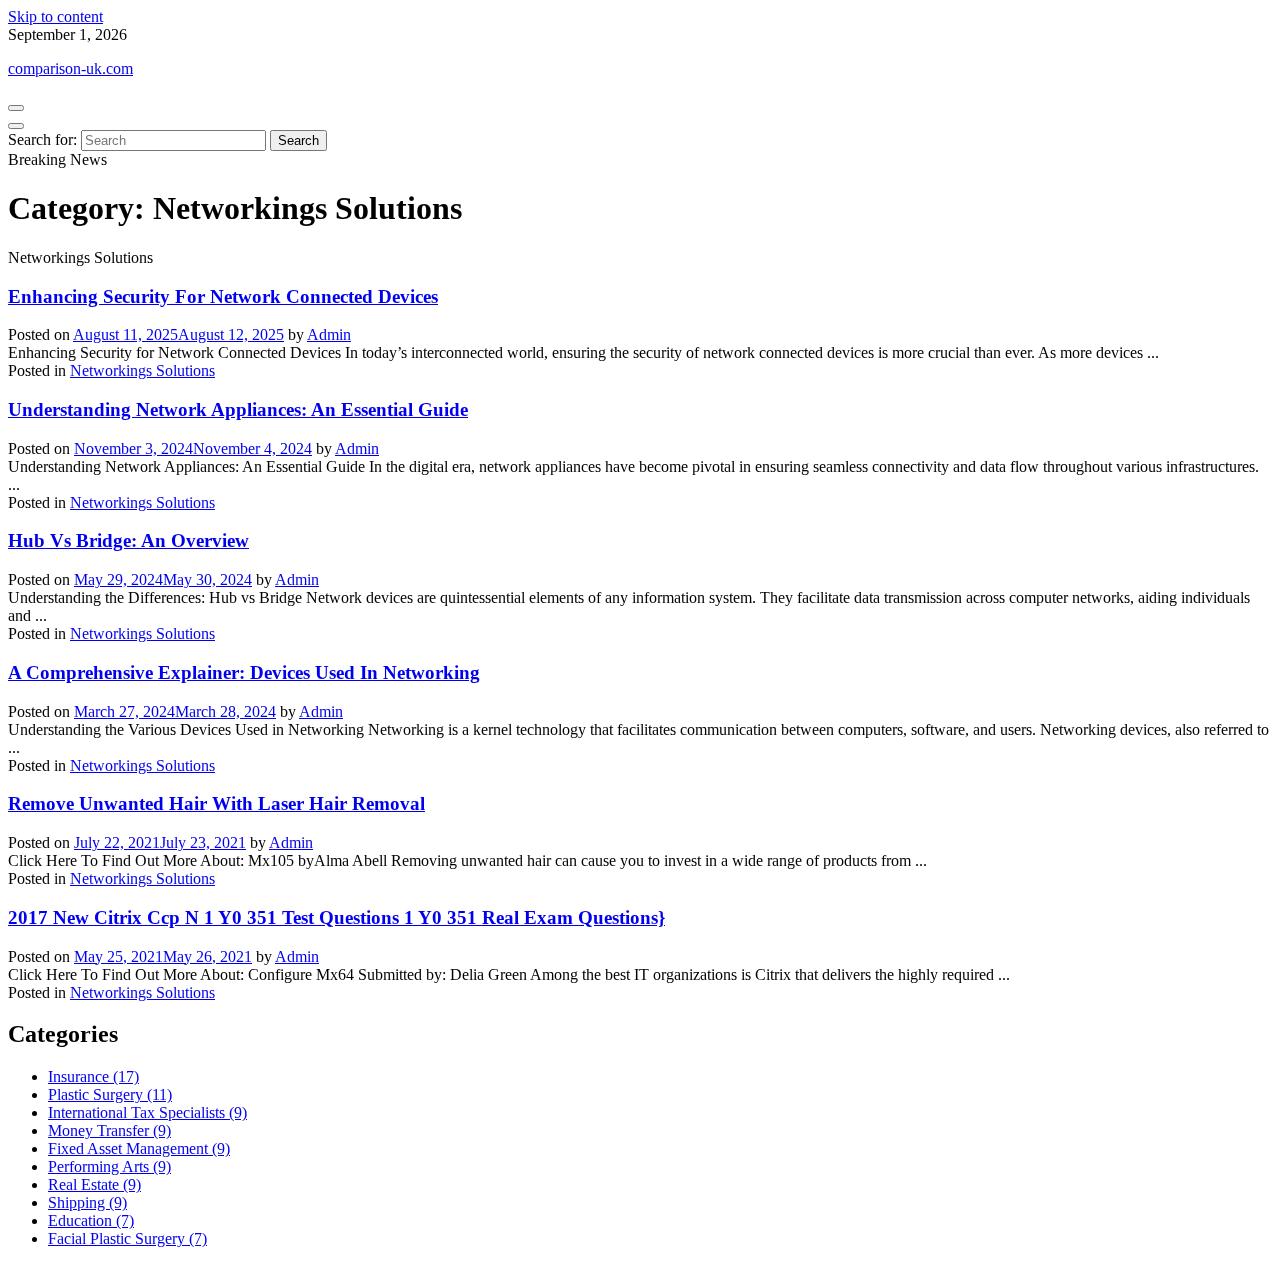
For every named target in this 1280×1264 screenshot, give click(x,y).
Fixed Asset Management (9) (139, 1148)
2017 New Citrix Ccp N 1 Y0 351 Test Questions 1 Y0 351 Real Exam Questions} (336, 917)
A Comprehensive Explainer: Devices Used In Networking (244, 672)
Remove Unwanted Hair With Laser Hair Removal (216, 803)
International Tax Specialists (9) (147, 1112)
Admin (329, 334)
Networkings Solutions (142, 370)
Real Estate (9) (94, 1184)
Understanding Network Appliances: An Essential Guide (238, 409)
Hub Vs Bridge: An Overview (128, 540)
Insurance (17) (93, 1076)
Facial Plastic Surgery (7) (127, 1238)
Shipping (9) (87, 1202)
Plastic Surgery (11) (110, 1094)
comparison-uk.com (70, 68)
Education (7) (91, 1220)
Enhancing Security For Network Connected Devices (223, 296)
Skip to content (55, 16)
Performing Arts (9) (109, 1166)
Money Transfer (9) (109, 1130)
